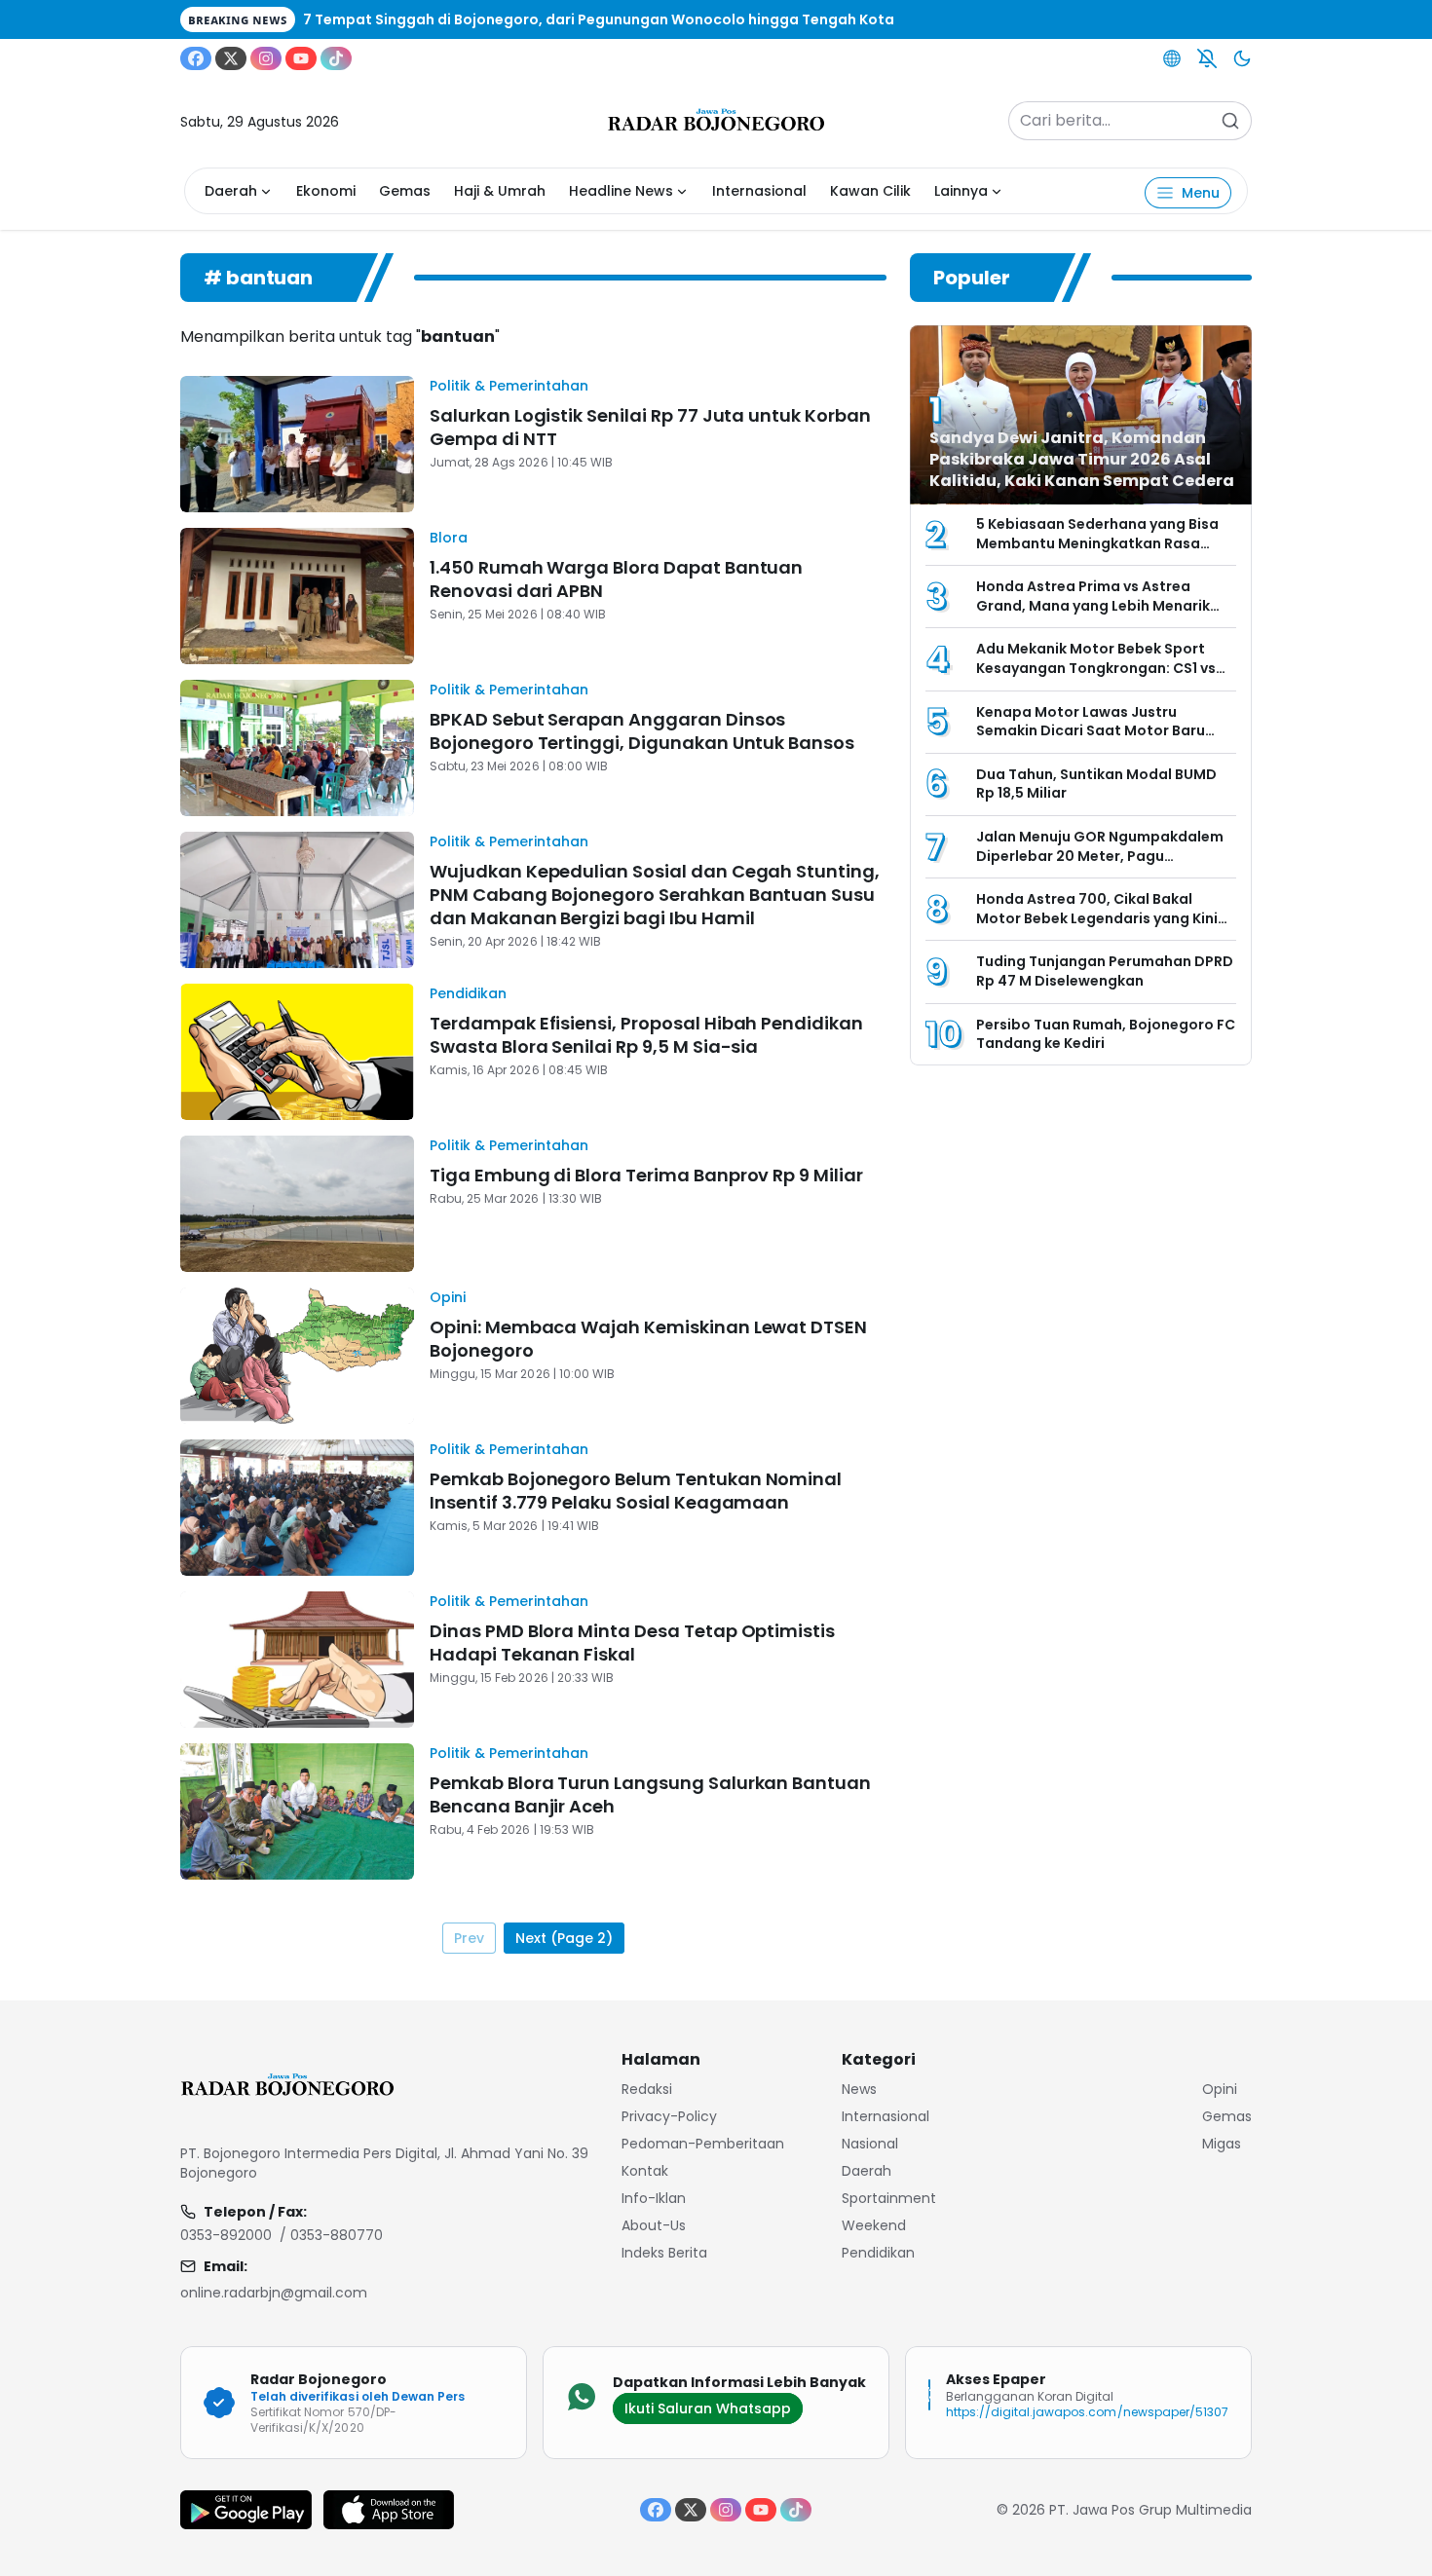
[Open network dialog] (1172, 58)
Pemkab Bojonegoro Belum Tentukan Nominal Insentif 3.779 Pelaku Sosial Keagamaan (636, 1491)
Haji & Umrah (500, 191)
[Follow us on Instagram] (266, 58)
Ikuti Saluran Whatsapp (708, 2408)
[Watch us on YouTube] (301, 58)
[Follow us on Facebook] (196, 58)
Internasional (759, 191)
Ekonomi (326, 191)
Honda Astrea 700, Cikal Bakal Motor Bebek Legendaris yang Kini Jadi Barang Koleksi (1097, 918)
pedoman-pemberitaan (703, 2144)
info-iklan (654, 2198)
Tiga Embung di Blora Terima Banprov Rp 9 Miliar (646, 1175)
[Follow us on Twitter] (231, 58)
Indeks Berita (664, 2253)
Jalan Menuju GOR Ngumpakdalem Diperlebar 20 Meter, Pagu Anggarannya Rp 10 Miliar (1100, 856)
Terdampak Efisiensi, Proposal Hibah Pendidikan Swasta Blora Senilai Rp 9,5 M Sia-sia (646, 1035)
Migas (1222, 2144)
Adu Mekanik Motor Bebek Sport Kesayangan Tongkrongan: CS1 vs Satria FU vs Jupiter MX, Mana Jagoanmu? (1096, 677)
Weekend (874, 2225)
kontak (645, 2171)
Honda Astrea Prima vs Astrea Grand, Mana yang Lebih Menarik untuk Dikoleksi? (1093, 605)
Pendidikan (468, 993)
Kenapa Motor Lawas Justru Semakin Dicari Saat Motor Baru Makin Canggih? (1091, 731)
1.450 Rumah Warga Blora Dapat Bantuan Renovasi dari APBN (616, 579)
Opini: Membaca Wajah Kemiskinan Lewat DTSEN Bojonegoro (648, 1339)
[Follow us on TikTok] (336, 58)
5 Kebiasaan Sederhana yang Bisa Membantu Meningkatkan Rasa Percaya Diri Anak (1097, 543)
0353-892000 (226, 2235)
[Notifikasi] (1207, 58)
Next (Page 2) (564, 1938)
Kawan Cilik (870, 191)
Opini (448, 1297)
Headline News (621, 191)
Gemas (405, 191)
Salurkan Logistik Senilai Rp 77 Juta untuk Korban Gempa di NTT (650, 427)
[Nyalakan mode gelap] (1242, 58)
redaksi (647, 2089)
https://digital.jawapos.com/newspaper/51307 (1087, 2412)
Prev (469, 1938)
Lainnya (961, 191)
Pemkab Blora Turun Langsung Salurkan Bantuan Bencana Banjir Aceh (650, 1794)
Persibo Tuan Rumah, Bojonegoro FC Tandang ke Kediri (1106, 1034)
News (859, 2089)
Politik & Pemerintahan (509, 386)
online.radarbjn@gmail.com (274, 2293)
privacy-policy (669, 2116)
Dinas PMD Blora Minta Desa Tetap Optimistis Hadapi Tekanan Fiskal (632, 1643)
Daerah (231, 191)
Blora (449, 538)
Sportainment (889, 2198)
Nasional (870, 2144)
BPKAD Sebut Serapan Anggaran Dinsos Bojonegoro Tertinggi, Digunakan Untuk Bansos (642, 731)
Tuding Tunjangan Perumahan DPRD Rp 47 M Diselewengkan (1105, 971)
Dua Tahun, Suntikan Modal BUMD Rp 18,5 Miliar (1096, 784)
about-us (654, 2225)
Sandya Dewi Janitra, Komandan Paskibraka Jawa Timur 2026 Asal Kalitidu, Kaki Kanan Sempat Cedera (1083, 459)
